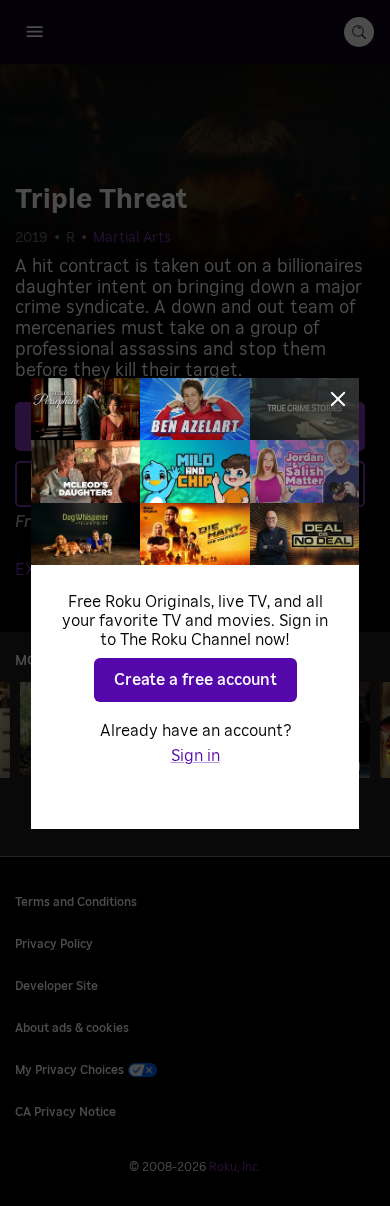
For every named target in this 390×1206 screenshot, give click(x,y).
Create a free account (195, 680)
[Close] (338, 399)
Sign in (195, 756)
